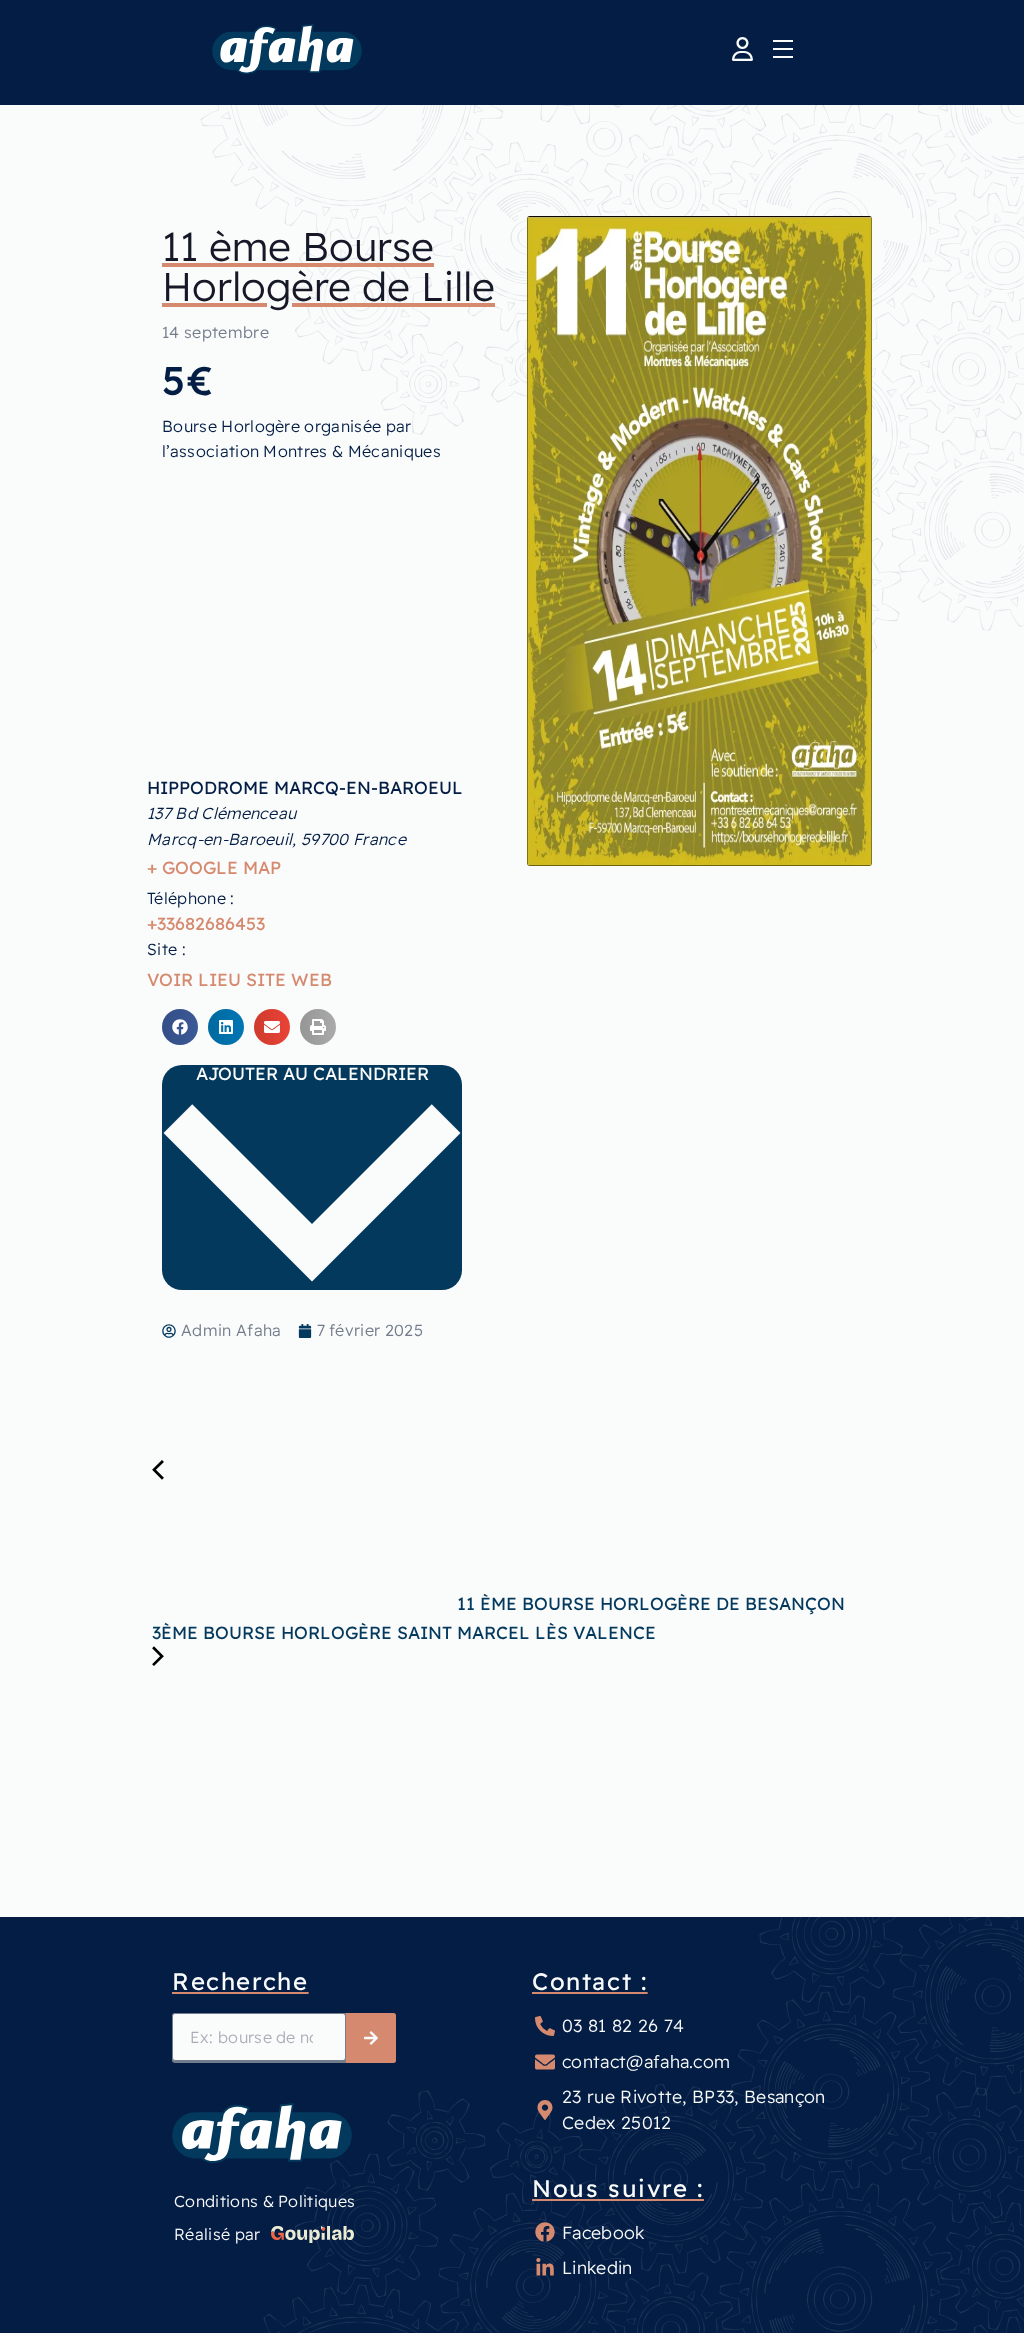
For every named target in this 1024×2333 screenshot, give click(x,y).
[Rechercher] (371, 2038)
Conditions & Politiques (264, 2201)
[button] (180, 1027)
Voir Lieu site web (239, 979)
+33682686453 (206, 923)
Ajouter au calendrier (312, 1074)
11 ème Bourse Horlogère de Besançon (648, 1603)
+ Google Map (214, 867)
